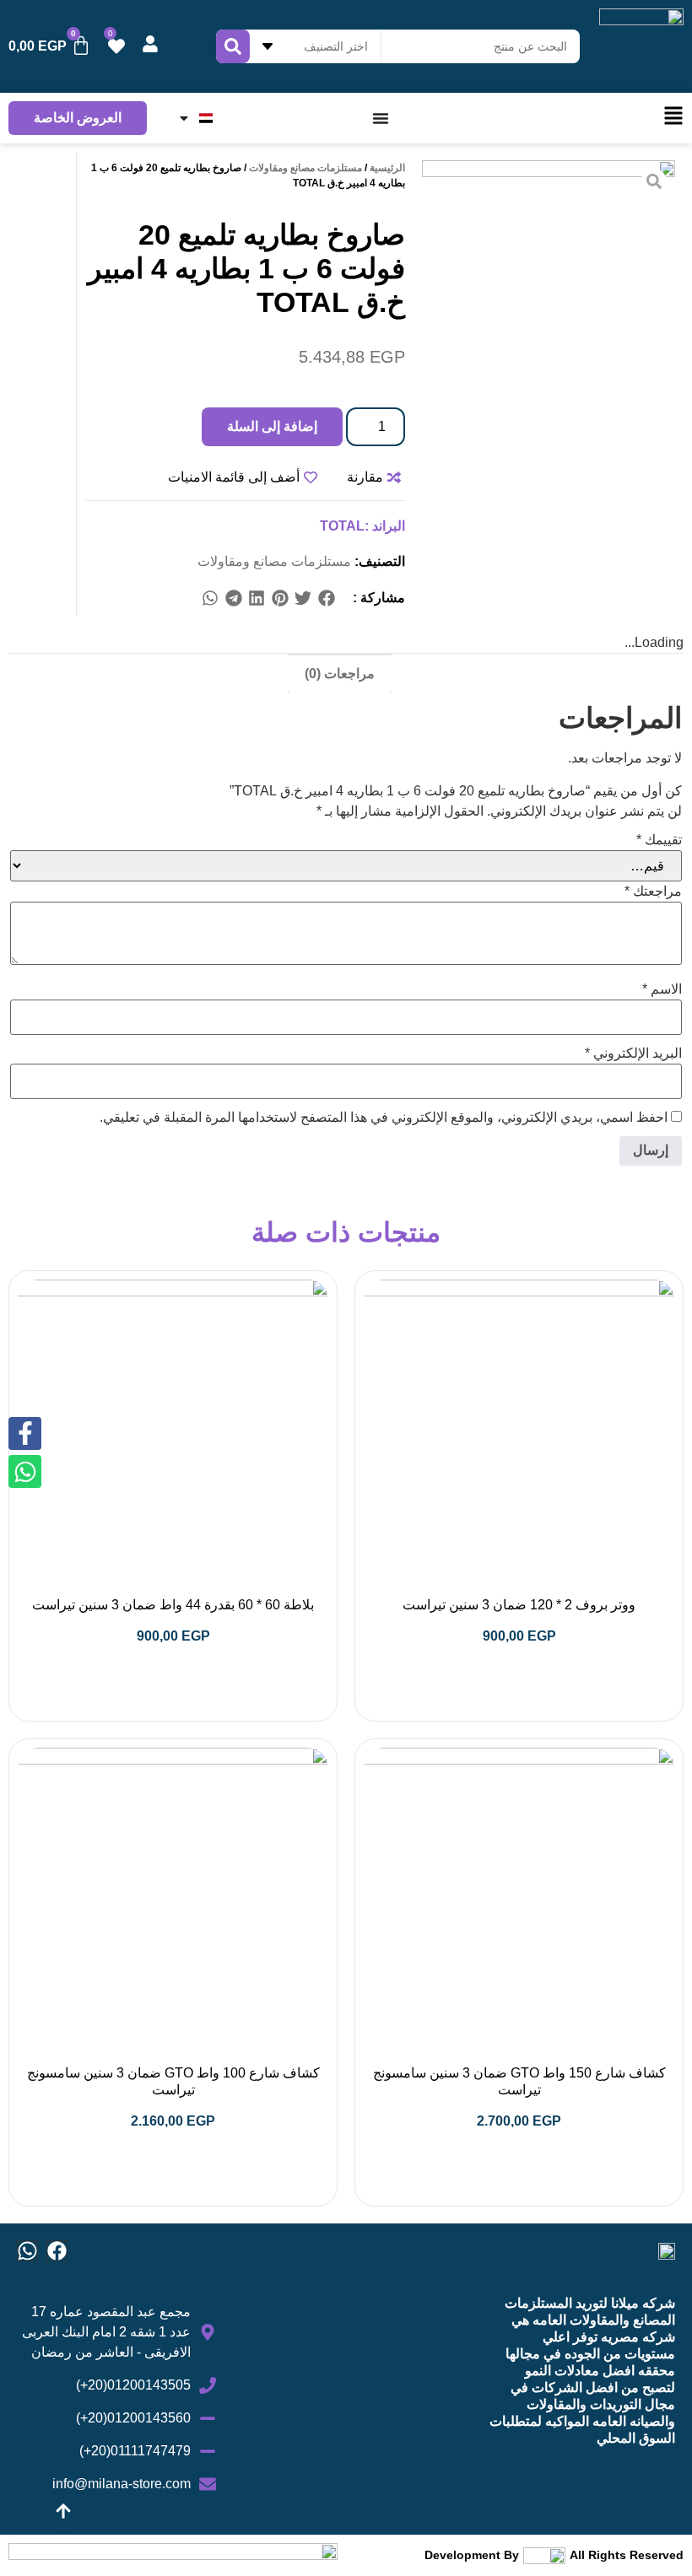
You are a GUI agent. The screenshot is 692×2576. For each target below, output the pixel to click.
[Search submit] (233, 46)
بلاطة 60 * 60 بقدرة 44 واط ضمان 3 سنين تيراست (173, 1605)
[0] (116, 46)
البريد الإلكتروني (633, 1054)
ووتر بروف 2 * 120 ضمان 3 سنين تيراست (519, 1605)
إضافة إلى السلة (272, 426)
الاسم (662, 989)
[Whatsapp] (27, 2251)
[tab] (340, 673)
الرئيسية (387, 168)
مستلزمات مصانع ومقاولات (305, 168)
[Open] (184, 118)
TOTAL (342, 526)
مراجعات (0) (340, 674)
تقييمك (659, 840)
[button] (327, 598)
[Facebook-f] (25, 1434)
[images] (549, 287)
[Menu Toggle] (381, 118)
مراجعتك (653, 892)
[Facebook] (57, 2251)
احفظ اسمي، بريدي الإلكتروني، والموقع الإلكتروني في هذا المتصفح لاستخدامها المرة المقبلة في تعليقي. (384, 1118)
